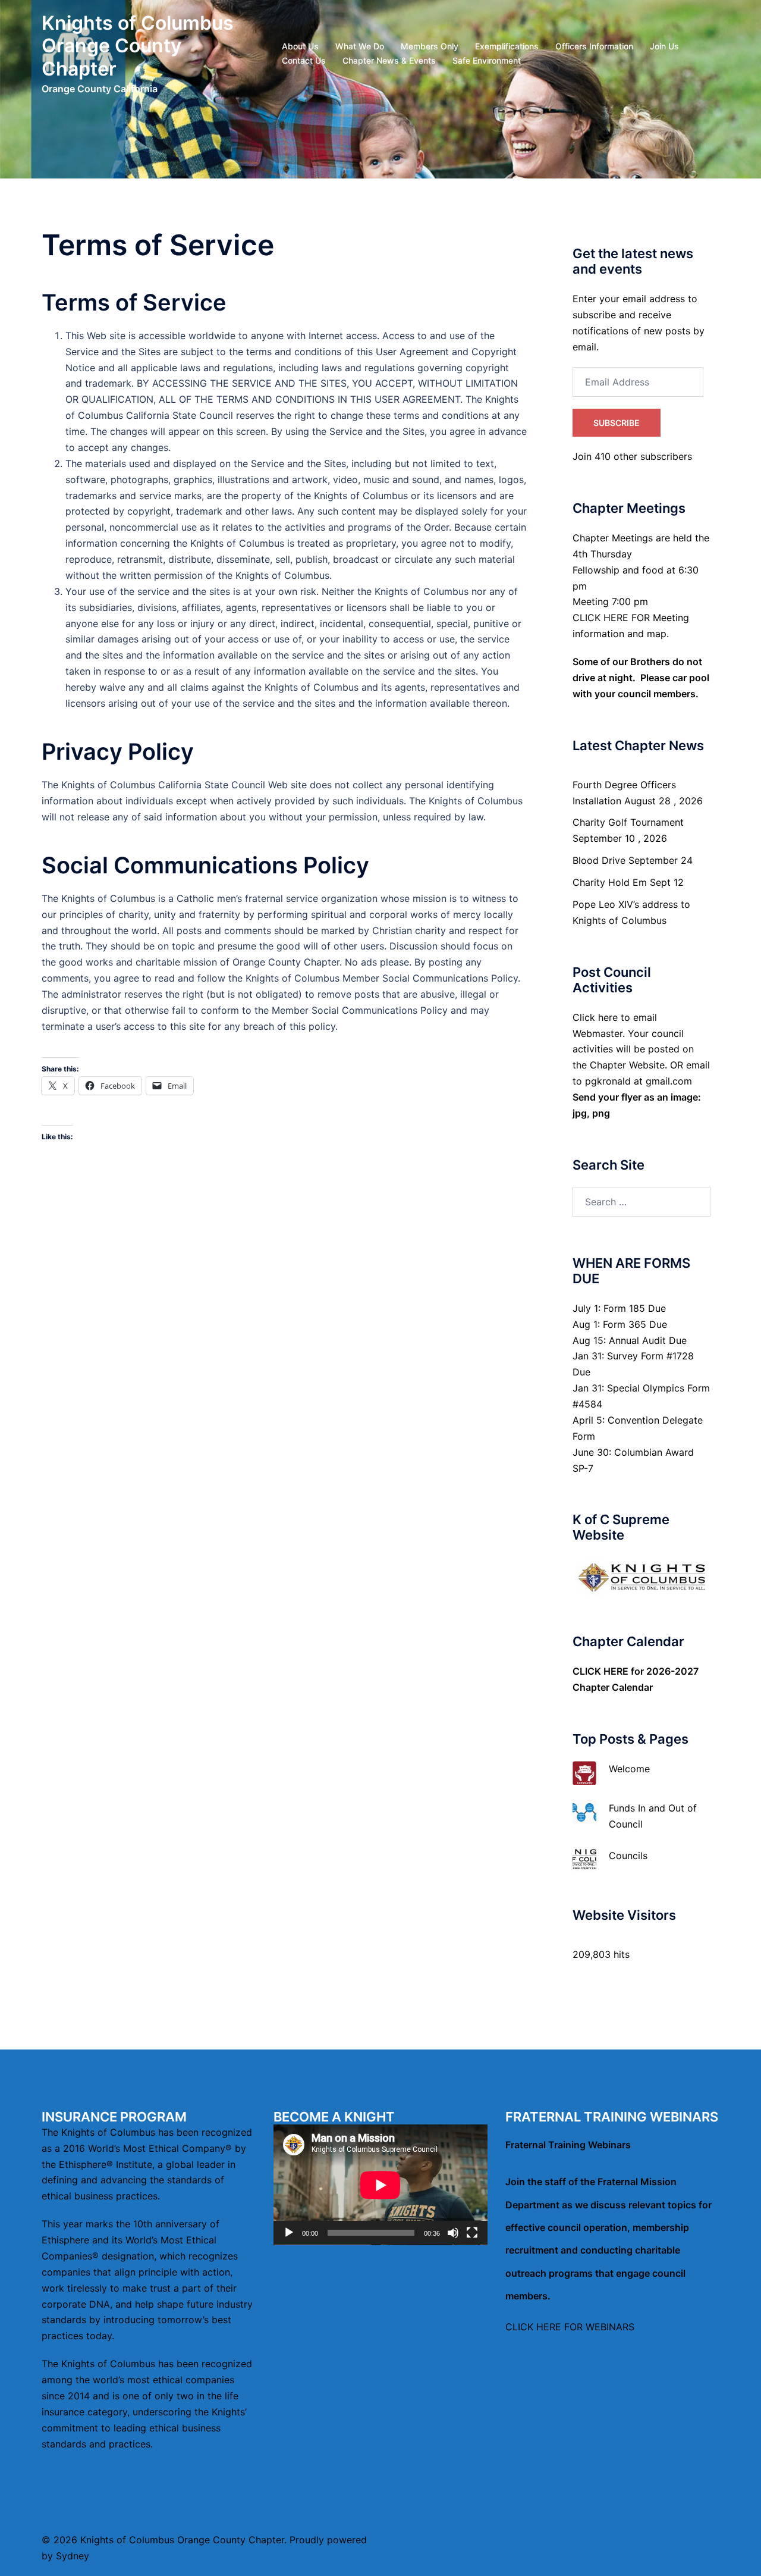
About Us (300, 46)
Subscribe (617, 423)
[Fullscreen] (472, 2233)
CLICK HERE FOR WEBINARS (570, 2327)
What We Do (360, 46)
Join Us (664, 46)
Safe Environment (487, 60)
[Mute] (453, 2233)
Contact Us (304, 60)
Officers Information (594, 46)
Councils (628, 1856)
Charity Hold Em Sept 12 (628, 882)
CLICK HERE (600, 1671)
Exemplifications (507, 46)
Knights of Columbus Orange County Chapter (138, 46)
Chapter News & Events (389, 60)
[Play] (289, 2233)
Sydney (73, 2556)
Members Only (430, 46)
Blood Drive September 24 (633, 860)
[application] (380, 2185)
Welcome (629, 1769)
